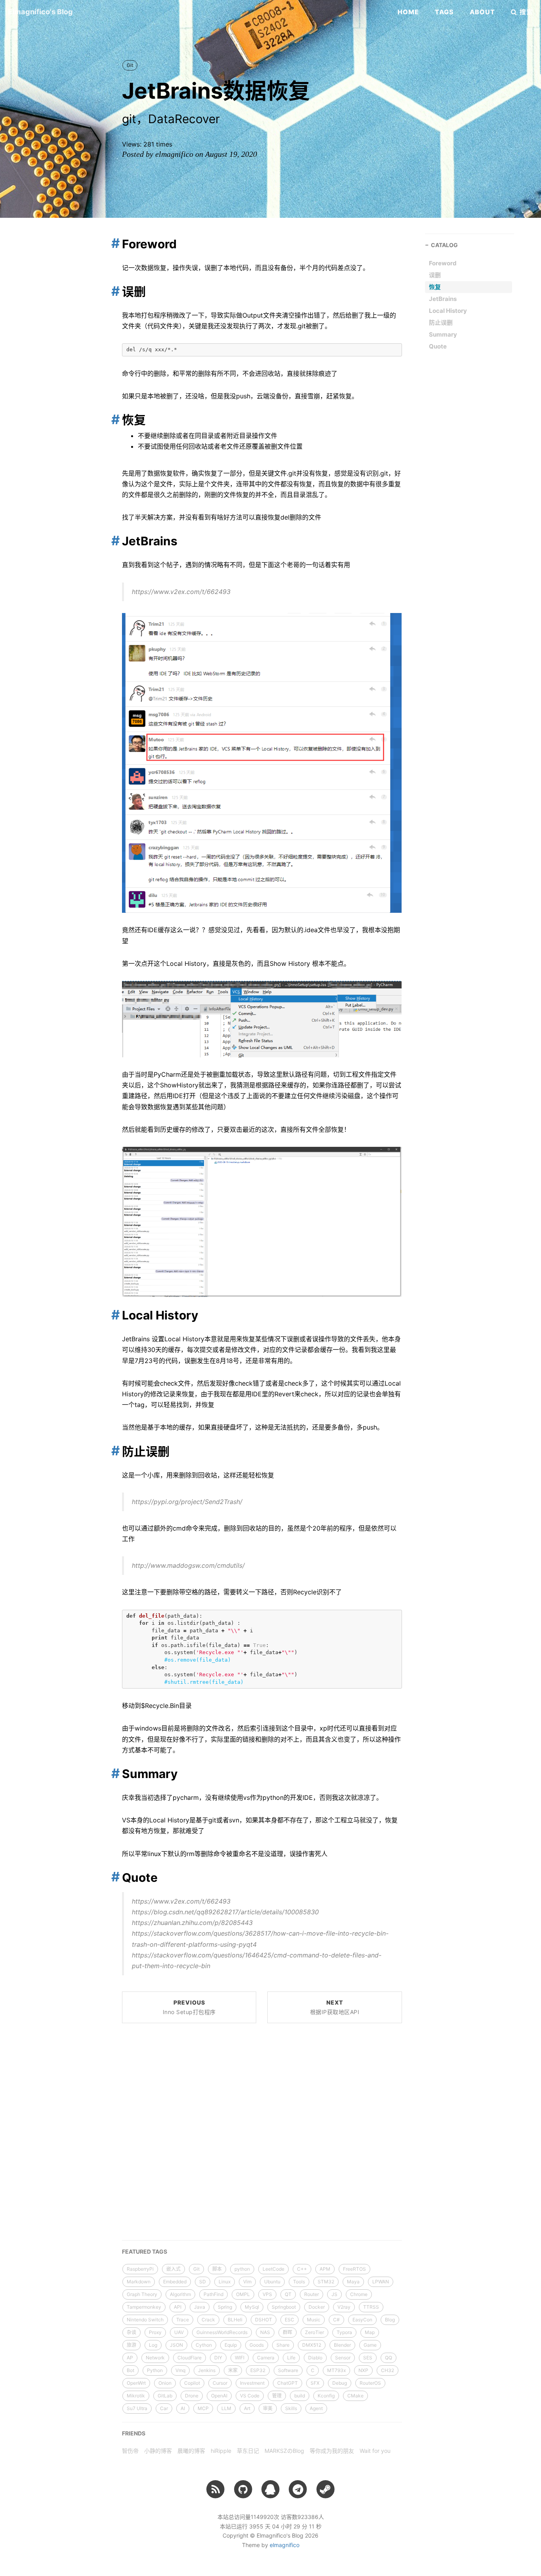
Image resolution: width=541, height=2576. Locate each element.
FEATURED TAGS (145, 2251)
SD (203, 2282)
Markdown (139, 2282)
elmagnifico (285, 2545)
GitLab (165, 2396)
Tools (299, 2282)
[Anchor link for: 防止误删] (113, 1451)
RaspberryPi (140, 2269)
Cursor (220, 2383)
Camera (266, 2358)
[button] (522, 12)
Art (247, 2408)
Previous (189, 2007)
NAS (265, 2332)
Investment (252, 2383)
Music (314, 2320)
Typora (344, 2332)
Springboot (284, 2307)
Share (283, 2345)
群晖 (288, 2332)
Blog (390, 2320)
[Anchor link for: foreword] (113, 243)
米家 (233, 2370)
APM (325, 2269)
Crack (208, 2320)
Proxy (155, 2332)
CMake (355, 2396)
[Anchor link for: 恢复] (113, 419)
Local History (448, 311)
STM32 (326, 2282)
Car (164, 2408)
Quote (438, 346)
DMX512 (312, 2345)
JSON (176, 2345)
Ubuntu (272, 2282)
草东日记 (248, 2451)
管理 (277, 2396)
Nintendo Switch (145, 2320)
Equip (231, 2345)
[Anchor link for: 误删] (113, 291)
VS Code (250, 2396)
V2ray (344, 2307)
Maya (353, 2282)
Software (288, 2370)
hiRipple (221, 2451)
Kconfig (326, 2396)
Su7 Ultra (137, 2408)
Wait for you (375, 2451)
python (242, 2269)
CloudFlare (190, 2358)
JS (334, 2294)
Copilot (192, 2383)
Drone (192, 2396)
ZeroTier (314, 2332)
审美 (268, 2408)
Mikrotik (136, 2396)
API (178, 2307)
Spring (225, 2307)
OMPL (243, 2294)
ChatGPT (288, 2383)
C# (336, 2320)
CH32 (388, 2370)
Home (408, 12)
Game (370, 2345)
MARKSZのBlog (284, 2451)
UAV (179, 2332)
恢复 (435, 287)
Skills (291, 2408)
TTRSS (371, 2307)
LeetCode (273, 2269)
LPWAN (381, 2282)
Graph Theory (142, 2294)
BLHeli (235, 2320)
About (482, 12)
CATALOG (444, 245)
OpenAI (219, 2396)
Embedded (175, 2282)
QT (288, 2294)
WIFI (240, 2358)
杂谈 (131, 2332)
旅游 (131, 2345)
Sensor (343, 2358)
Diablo (315, 2358)
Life (291, 2358)
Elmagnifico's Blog (40, 12)
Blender (342, 2345)
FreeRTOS (354, 2269)
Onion (165, 2383)
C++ (302, 2269)
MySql (252, 2307)
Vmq (180, 2370)
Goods (257, 2345)
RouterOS (370, 2383)
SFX (315, 2383)
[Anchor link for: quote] (113, 1877)
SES (368, 2358)
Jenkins (207, 2370)
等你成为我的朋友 (332, 2451)
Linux (225, 2282)
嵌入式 (173, 2269)
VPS (267, 2294)
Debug (340, 2383)
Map (370, 2332)
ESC (290, 2320)
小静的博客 (158, 2451)
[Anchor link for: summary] (113, 1773)
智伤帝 (130, 2451)
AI (183, 2408)
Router (311, 2294)
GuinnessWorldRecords (222, 2332)
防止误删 (441, 323)
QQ (389, 2358)
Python (155, 2370)
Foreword (443, 263)
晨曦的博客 (191, 2451)
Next (335, 2007)
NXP (363, 2370)
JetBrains (443, 299)
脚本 (217, 2269)
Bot (130, 2370)
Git (130, 65)
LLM (226, 2408)
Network (155, 2358)
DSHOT (264, 2320)
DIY (218, 2358)
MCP (203, 2408)
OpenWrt (136, 2383)
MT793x (336, 2370)
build (300, 2396)
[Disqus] (262, 2130)
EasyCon (362, 2320)
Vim (247, 2282)
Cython (204, 2345)
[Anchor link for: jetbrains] (113, 541)
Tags (444, 12)
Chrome (359, 2294)
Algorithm (180, 2294)
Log (153, 2345)
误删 (435, 275)
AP (130, 2358)
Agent (316, 2408)
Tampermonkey (144, 2307)
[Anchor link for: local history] (113, 1315)
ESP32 (258, 2370)
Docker (317, 2307)
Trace (183, 2320)
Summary (443, 334)
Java (200, 2307)
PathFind (213, 2294)
